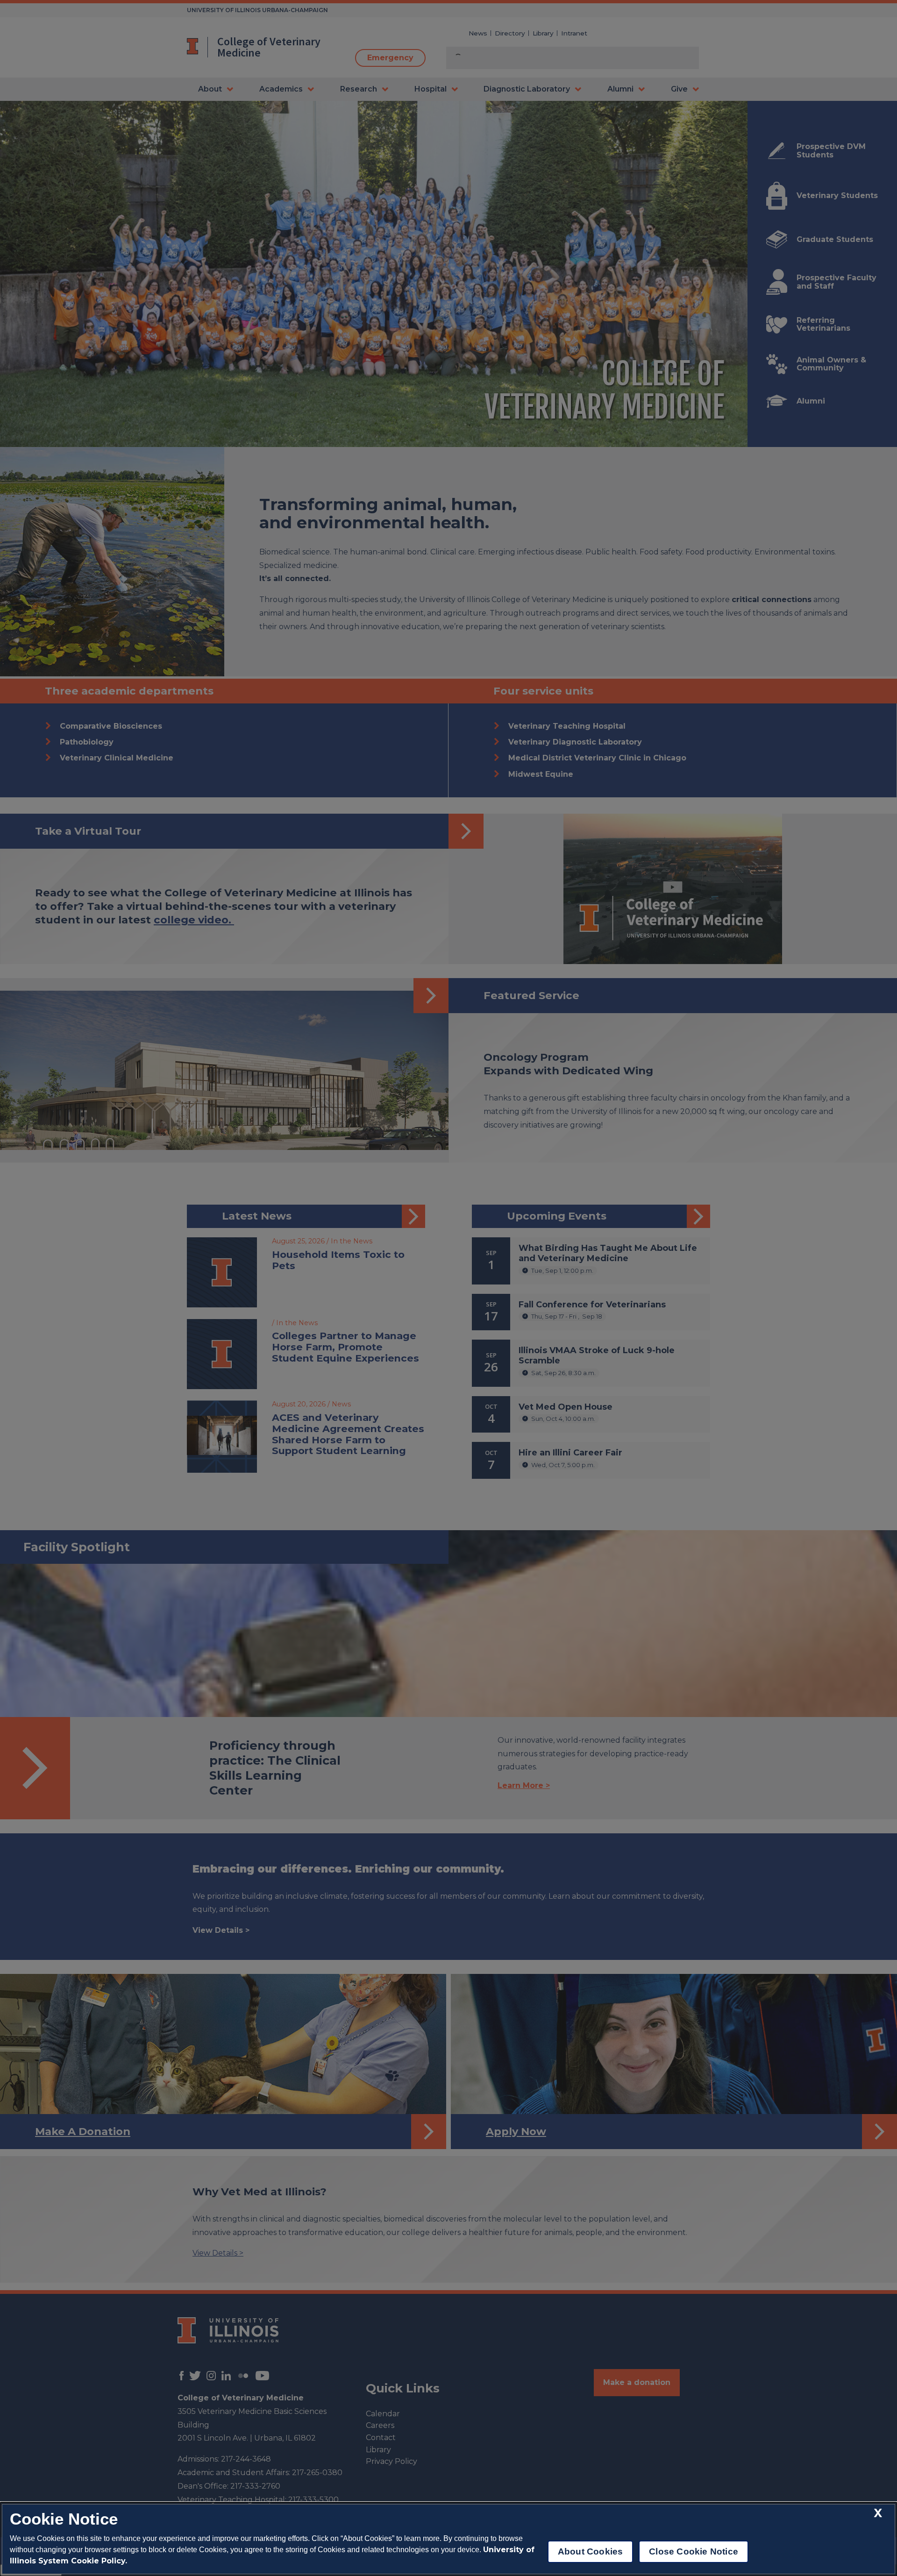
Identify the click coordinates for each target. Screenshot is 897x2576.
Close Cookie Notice (694, 2551)
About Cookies (590, 2551)
